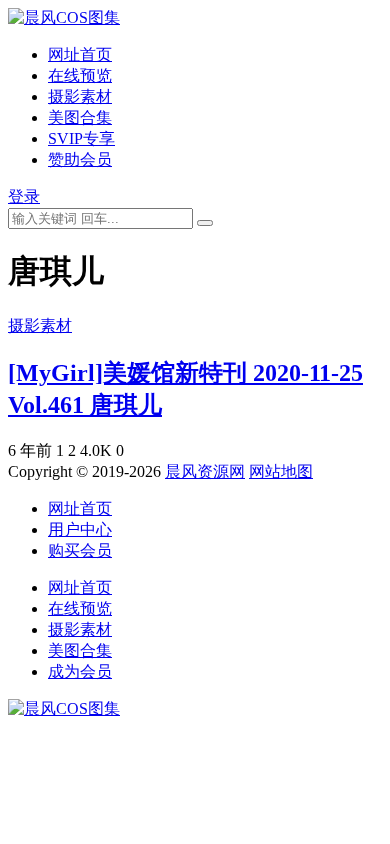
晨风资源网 (205, 471)
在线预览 (80, 75)
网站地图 (281, 471)
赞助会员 (80, 159)
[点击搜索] (205, 223)
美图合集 (80, 117)
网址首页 (80, 54)
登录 (24, 196)
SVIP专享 (81, 138)
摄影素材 (80, 96)
